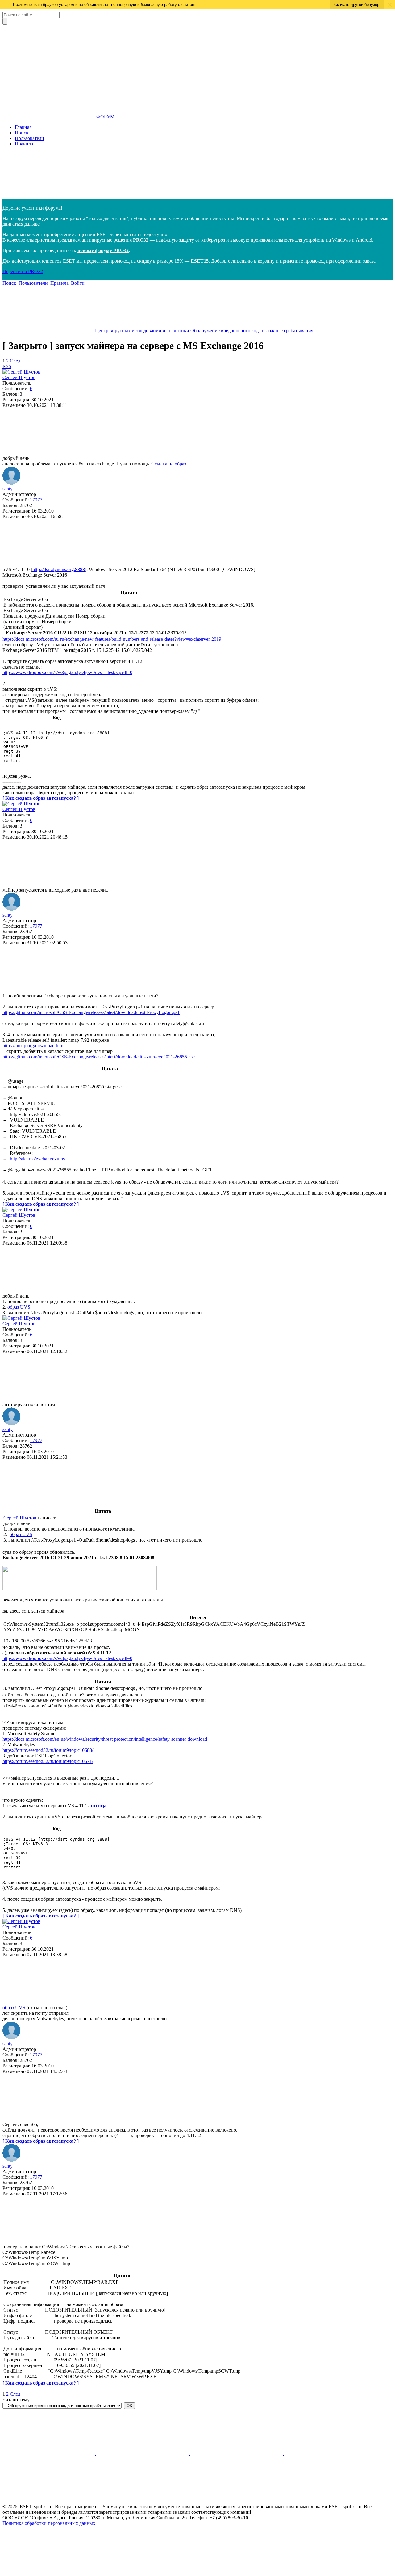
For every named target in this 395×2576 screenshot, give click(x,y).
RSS (7, 366)
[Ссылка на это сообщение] (49, 453)
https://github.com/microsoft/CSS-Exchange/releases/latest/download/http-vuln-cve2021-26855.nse (99, 1057)
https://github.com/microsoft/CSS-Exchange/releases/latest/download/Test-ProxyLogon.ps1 (91, 1012)
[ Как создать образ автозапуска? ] (41, 798)
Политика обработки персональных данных (49, 2523)
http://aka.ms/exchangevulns (37, 1159)
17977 (36, 500)
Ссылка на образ (169, 464)
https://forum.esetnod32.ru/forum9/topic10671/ (48, 1761)
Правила (24, 144)
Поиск (22, 133)
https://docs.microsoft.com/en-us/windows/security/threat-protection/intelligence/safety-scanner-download (105, 1739)
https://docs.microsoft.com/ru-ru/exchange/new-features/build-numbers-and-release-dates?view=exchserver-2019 (112, 639)
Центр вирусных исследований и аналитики (142, 331)
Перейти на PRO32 (23, 271)
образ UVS (19, 1307)
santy (8, 489)
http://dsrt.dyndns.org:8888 (59, 569)
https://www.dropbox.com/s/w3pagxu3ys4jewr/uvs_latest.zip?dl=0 (67, 672)
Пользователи (29, 138)
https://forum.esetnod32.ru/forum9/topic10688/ (48, 1750)
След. (16, 361)
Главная (23, 127)
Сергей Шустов (19, 377)
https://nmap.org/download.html (33, 1046)
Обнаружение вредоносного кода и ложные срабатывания (252, 331)
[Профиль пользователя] (21, 372)
